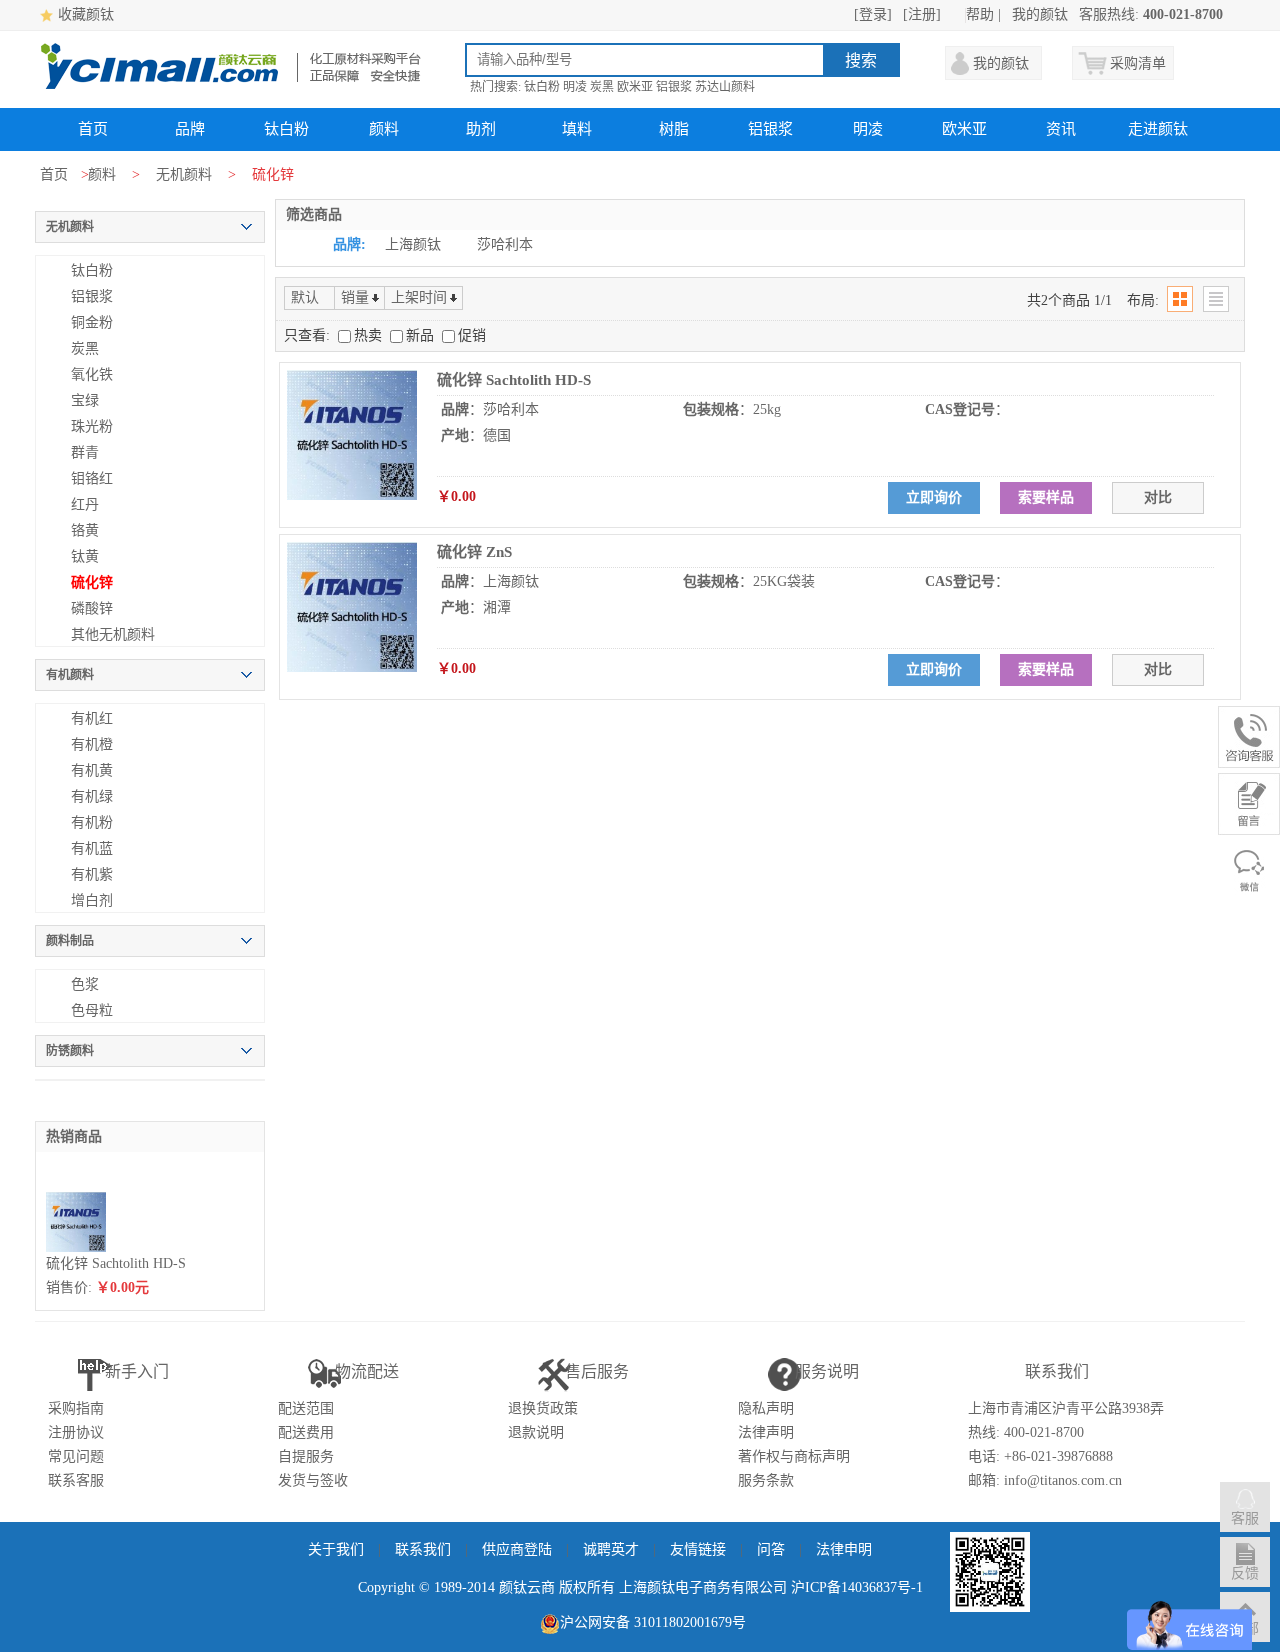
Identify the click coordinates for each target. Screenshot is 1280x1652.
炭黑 (602, 87)
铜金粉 (92, 322)
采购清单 (1138, 63)
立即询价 (934, 497)
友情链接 (698, 1549)
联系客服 (76, 1480)
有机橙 (92, 744)
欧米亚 (635, 87)
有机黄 (92, 770)
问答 (771, 1549)
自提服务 (306, 1456)
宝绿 (85, 400)
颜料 (384, 129)
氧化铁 (92, 374)
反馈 (1245, 1573)
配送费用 (306, 1432)
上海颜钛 (413, 244)
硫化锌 (92, 582)
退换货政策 (543, 1408)
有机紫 (92, 874)
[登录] (873, 14)
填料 (577, 129)
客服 (1245, 1518)
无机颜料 (184, 174)
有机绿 (92, 796)
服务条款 (766, 1480)
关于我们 (336, 1549)
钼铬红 (92, 478)
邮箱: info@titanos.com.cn (1045, 1480)
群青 (85, 452)
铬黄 (85, 530)
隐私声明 (766, 1408)
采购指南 (76, 1408)
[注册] (922, 14)
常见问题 (76, 1456)
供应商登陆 (517, 1549)
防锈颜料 (70, 1051)
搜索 (861, 60)
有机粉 (92, 822)
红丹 (85, 504)
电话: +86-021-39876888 (1040, 1456)
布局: (1143, 300)
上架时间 (419, 297)
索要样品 (1046, 497)
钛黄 (85, 556)
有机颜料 (70, 675)
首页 (93, 129)
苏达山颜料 (725, 87)
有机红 (92, 718)
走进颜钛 (1158, 129)
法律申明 (844, 1549)
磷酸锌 (92, 608)
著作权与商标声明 (794, 1456)
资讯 (1061, 129)
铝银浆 (674, 87)
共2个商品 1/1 (1069, 300)
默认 (305, 297)
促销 (472, 335)
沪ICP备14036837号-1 (857, 1587)
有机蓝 (92, 848)
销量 (355, 297)
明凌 (575, 87)
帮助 (980, 14)
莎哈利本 (505, 244)
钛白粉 (542, 87)
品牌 (190, 129)
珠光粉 (92, 426)
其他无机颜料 (113, 634)
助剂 (481, 129)
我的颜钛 (1040, 14)
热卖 (370, 335)
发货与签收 (313, 1480)
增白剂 (92, 900)
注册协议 (76, 1432)
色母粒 (92, 1010)
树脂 (674, 129)
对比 (1158, 497)
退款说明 (536, 1432)
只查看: (307, 335)
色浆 (85, 984)
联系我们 (423, 1549)
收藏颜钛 (86, 14)
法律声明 (766, 1432)
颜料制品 (70, 941)
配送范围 (306, 1408)
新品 (422, 335)
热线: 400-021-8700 (1026, 1432)
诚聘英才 (611, 1549)
